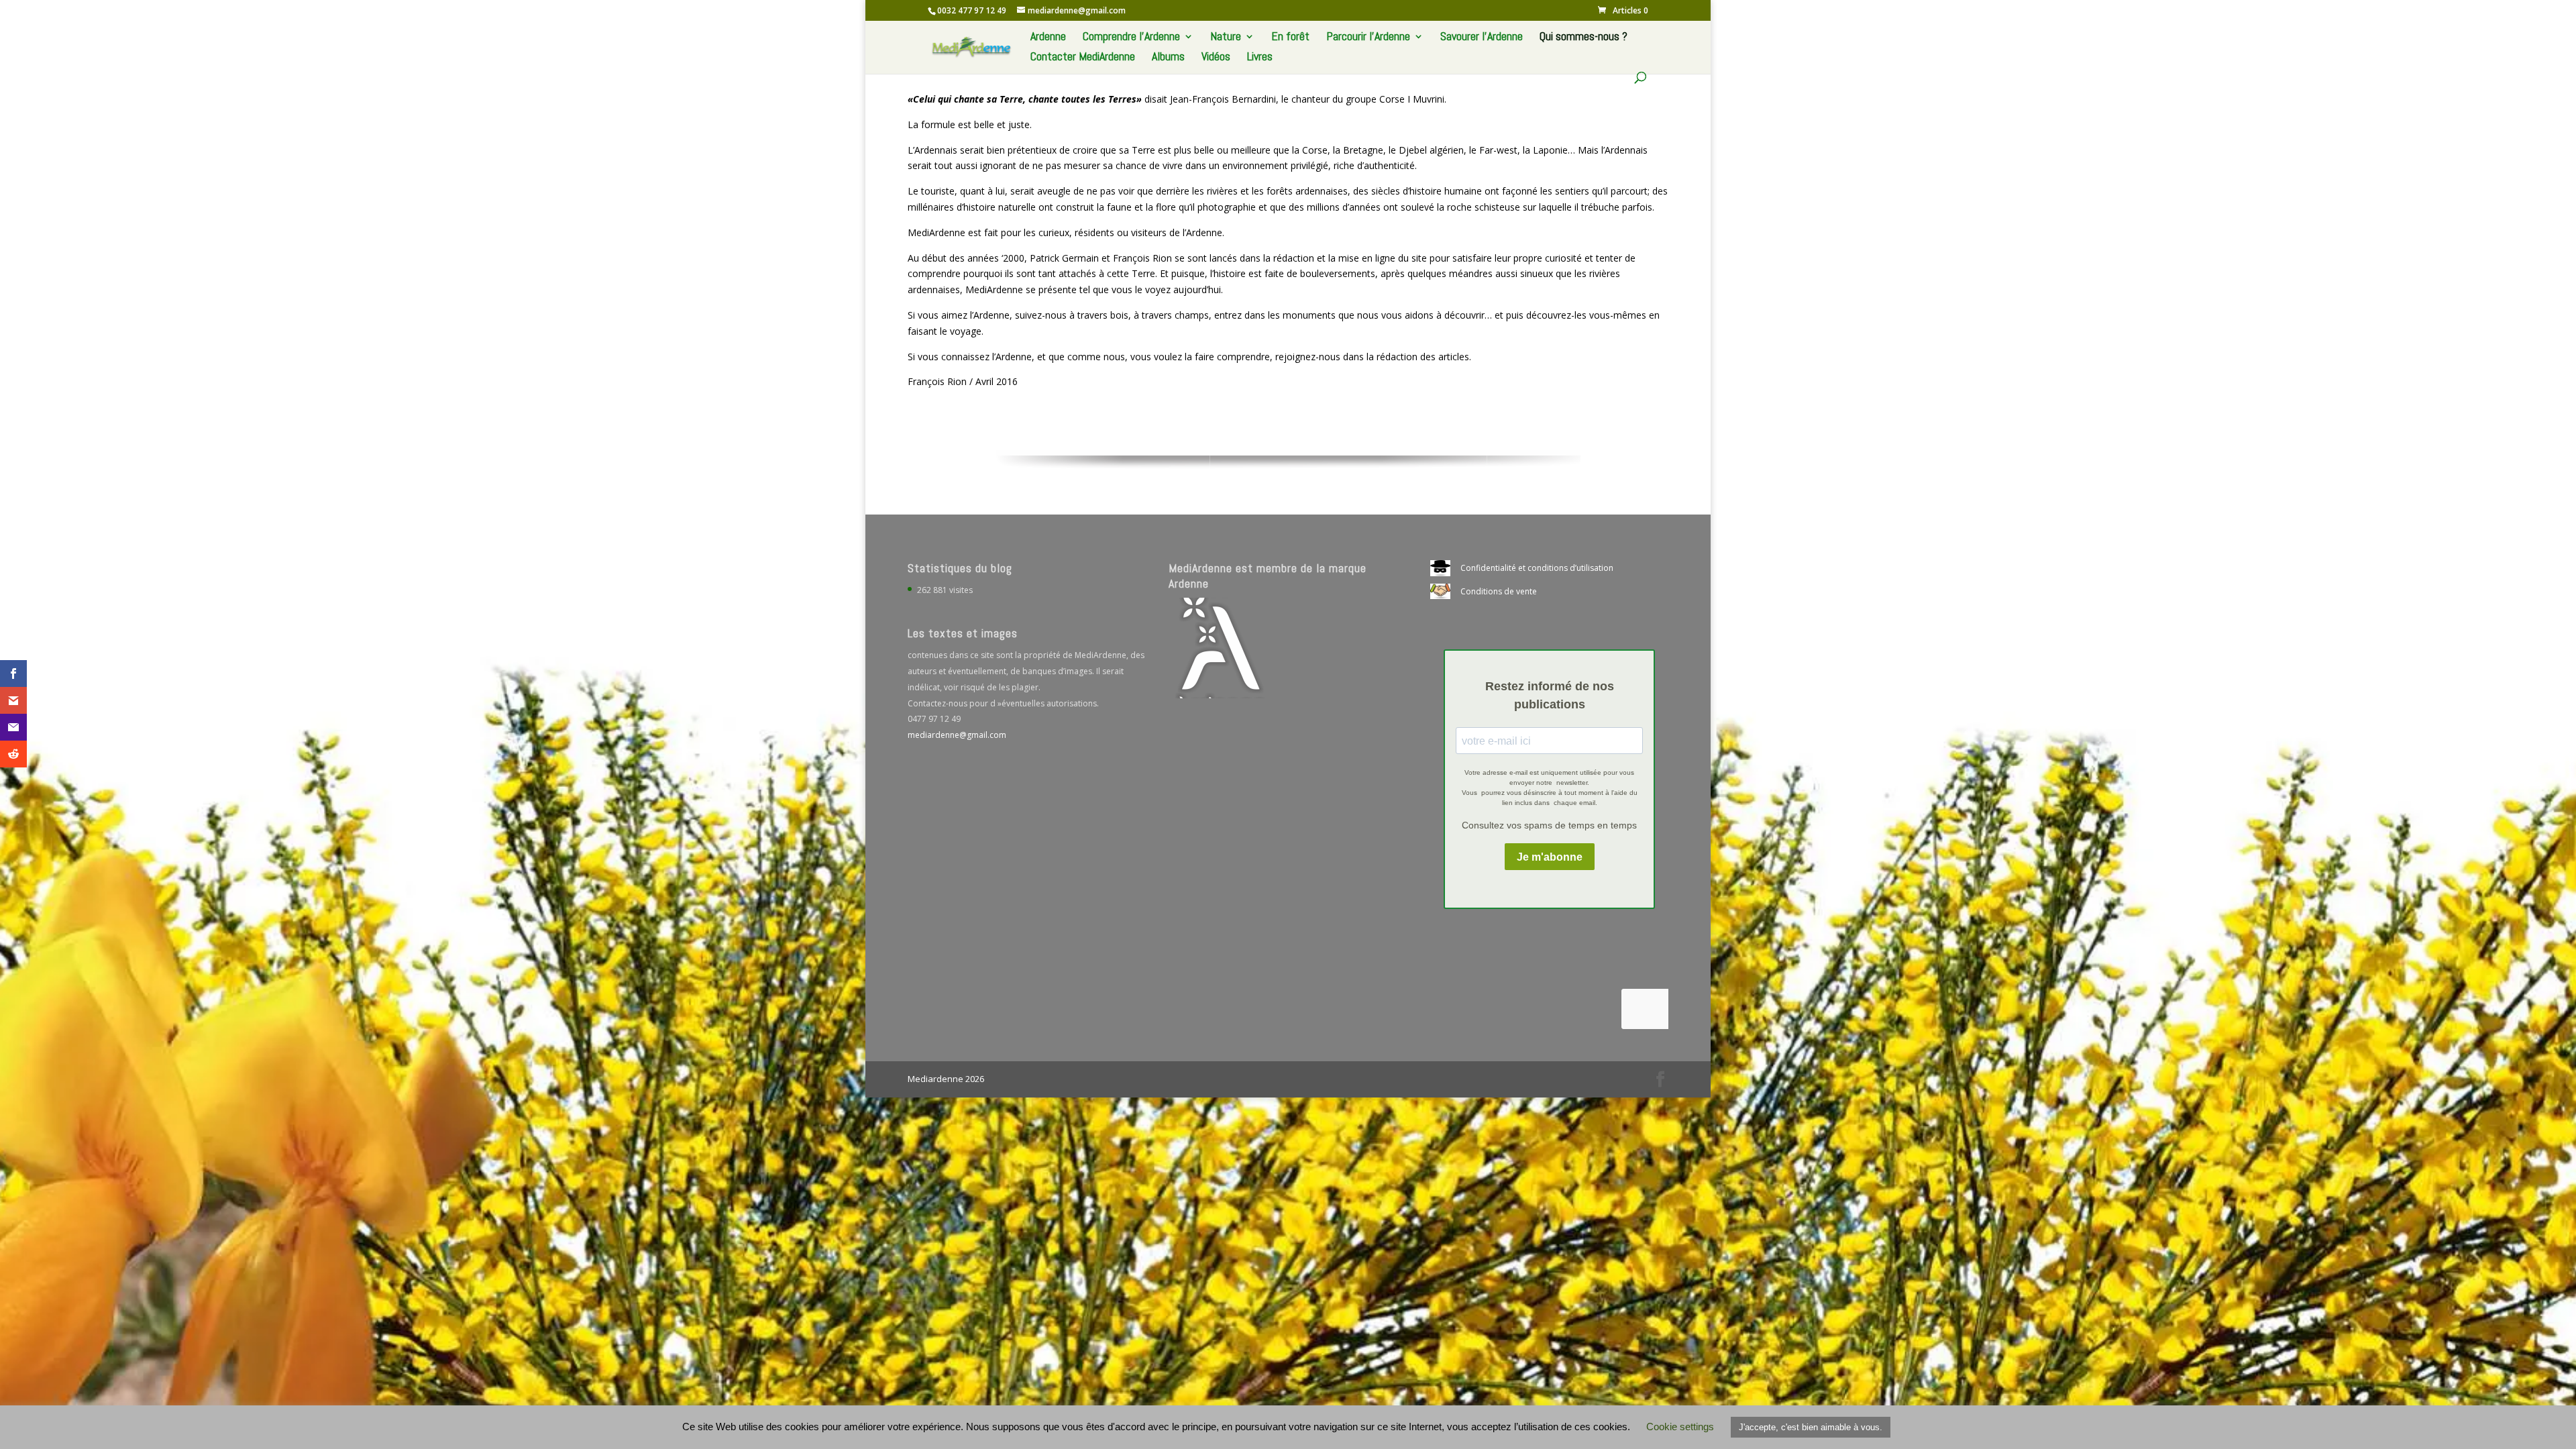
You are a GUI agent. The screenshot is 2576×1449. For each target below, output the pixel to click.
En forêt (1290, 38)
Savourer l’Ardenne (1482, 38)
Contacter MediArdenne (1083, 58)
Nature (1226, 38)
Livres (1260, 58)
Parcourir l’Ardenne (1368, 38)
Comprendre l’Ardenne (1131, 38)
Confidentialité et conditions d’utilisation (1537, 568)
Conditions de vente (1499, 591)
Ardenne (1048, 38)
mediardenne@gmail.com (957, 735)
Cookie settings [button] (1680, 1427)
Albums (1168, 58)
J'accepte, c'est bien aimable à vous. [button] (1811, 1427)
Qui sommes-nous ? (1584, 38)
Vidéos (1216, 58)
